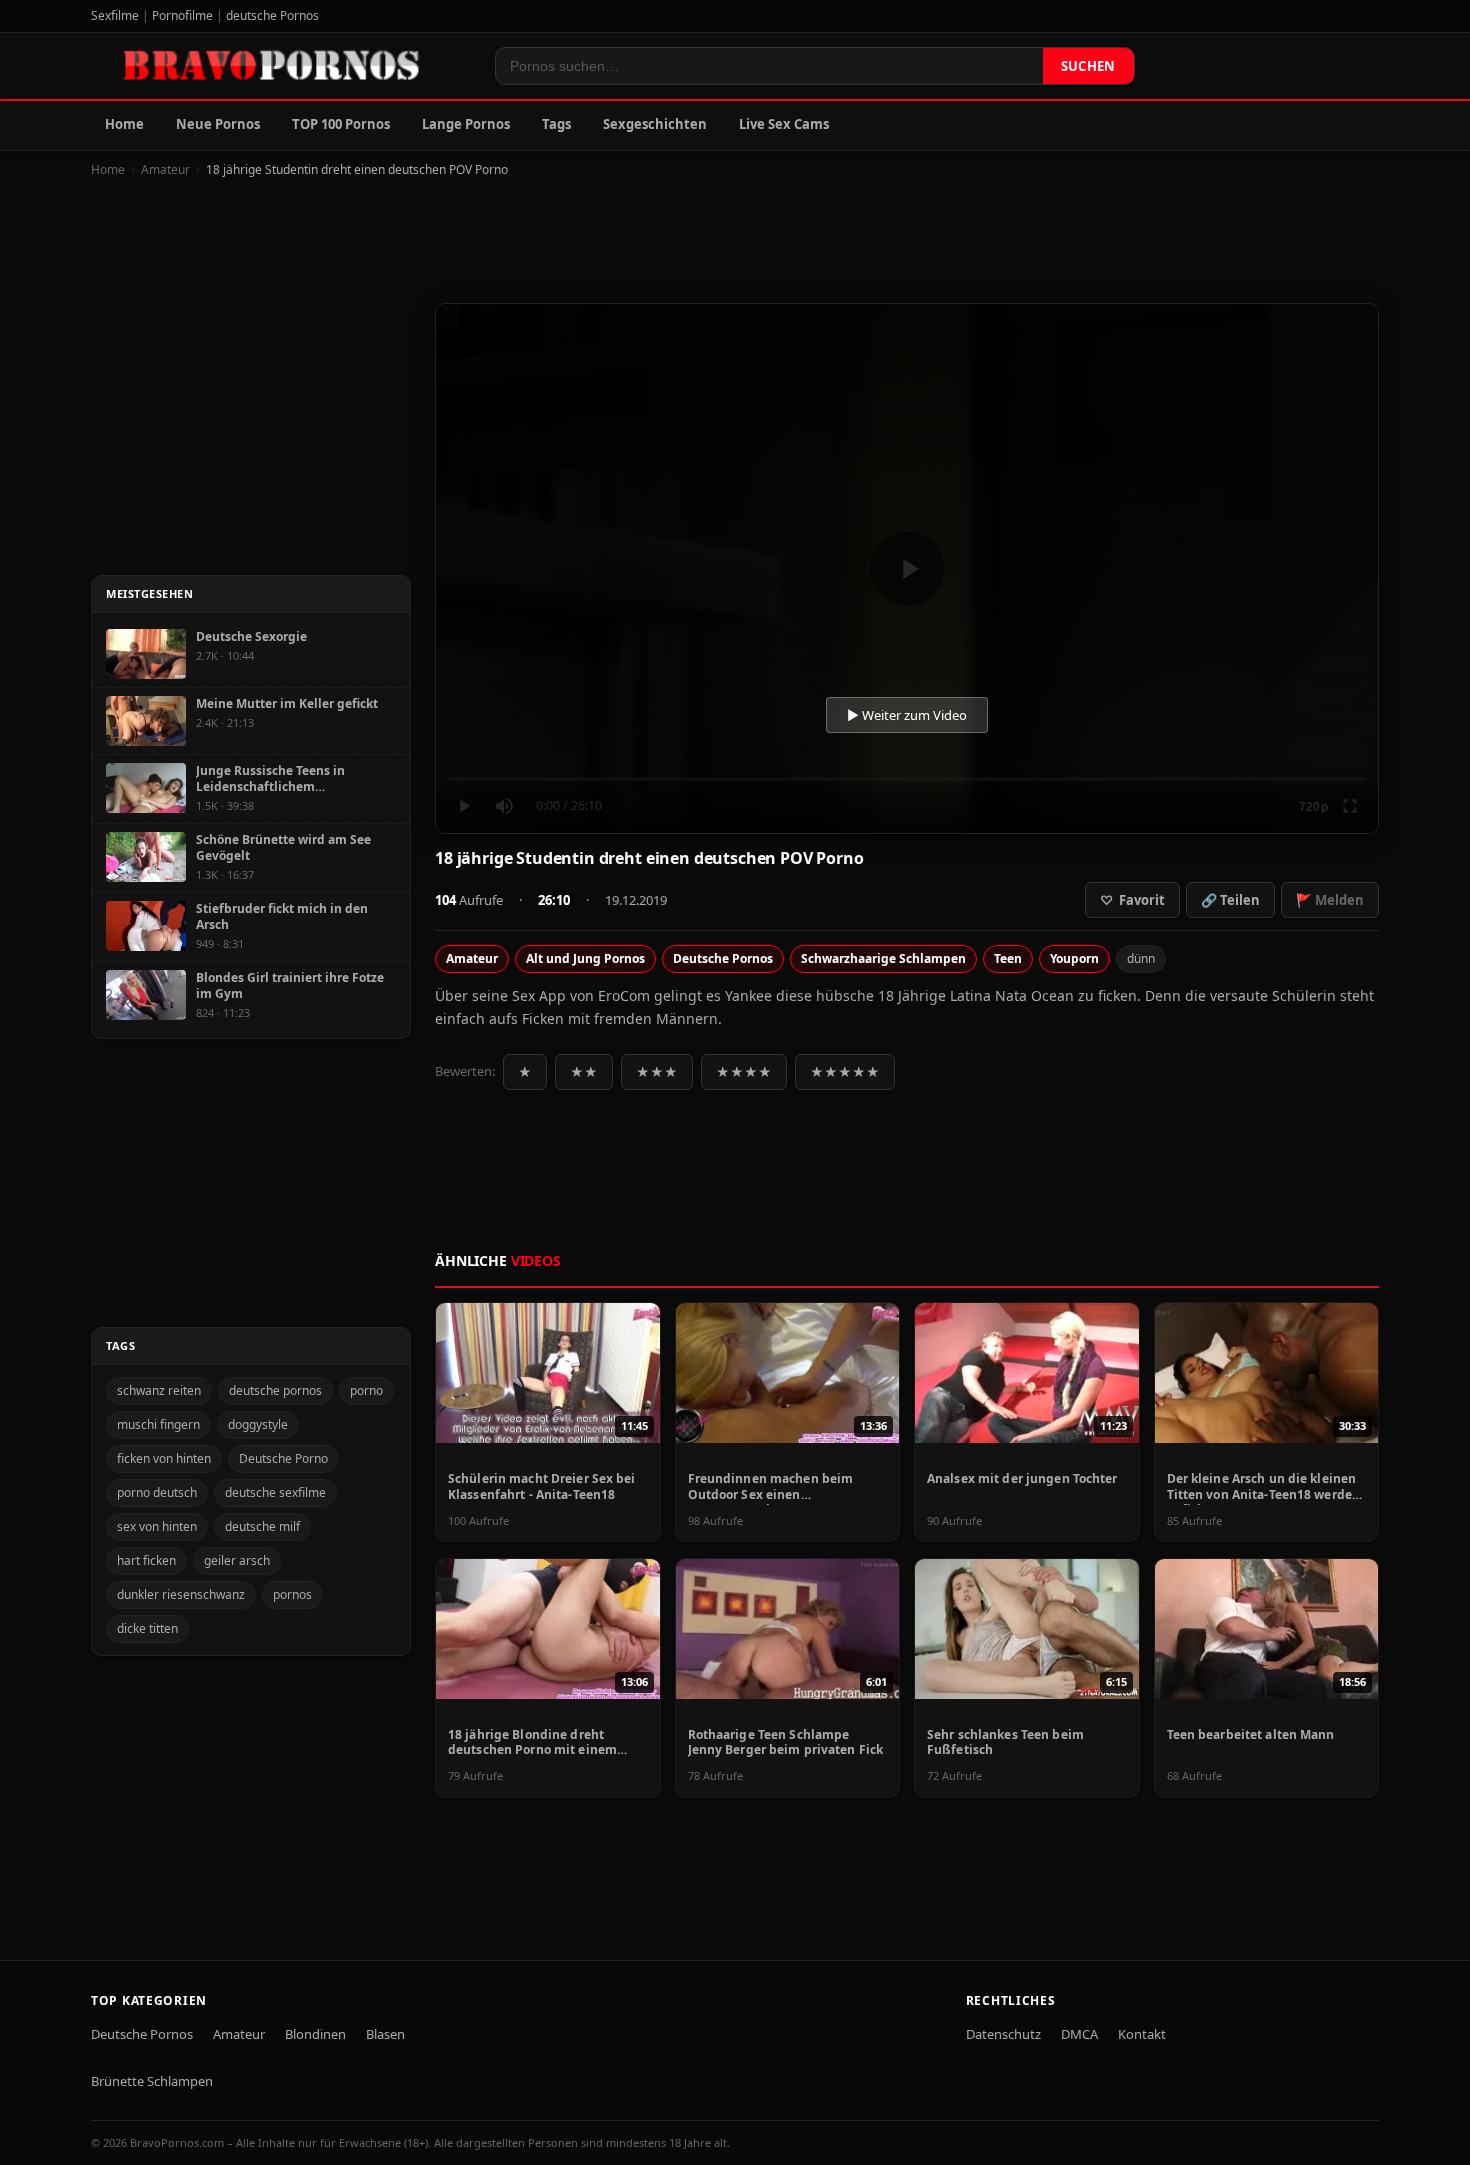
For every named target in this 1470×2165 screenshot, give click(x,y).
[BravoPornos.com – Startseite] (281, 66)
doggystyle (258, 1424)
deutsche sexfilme (275, 1492)
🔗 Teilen (1230, 900)
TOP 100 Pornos (341, 124)
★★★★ (744, 1072)
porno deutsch (157, 1492)
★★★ (657, 1072)
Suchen (1088, 66)
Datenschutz (1003, 2034)
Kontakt (1142, 2034)
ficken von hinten (164, 1458)
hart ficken (146, 1560)
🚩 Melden (1330, 900)
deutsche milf (262, 1526)
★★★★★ (845, 1072)
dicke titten (147, 1628)
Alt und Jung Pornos (585, 958)
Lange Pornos (466, 124)
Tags (556, 124)
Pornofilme (182, 15)
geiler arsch (237, 1560)
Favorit (1132, 900)
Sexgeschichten (655, 124)
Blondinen (315, 2034)
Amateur (165, 169)
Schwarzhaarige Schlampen (883, 958)
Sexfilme (115, 15)
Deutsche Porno (283, 1458)
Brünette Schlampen (152, 2081)
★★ (584, 1072)
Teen (1008, 958)
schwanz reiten (159, 1390)
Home (124, 124)
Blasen (385, 2034)
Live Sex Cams (784, 124)
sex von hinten (157, 1526)
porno (366, 1390)
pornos (292, 1594)
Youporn (1074, 958)
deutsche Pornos (272, 15)
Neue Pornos (218, 124)
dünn (1141, 958)
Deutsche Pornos (723, 958)
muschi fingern (158, 1424)
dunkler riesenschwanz (181, 1594)
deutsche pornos (275, 1390)
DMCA (1079, 2034)
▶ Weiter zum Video (907, 715)
